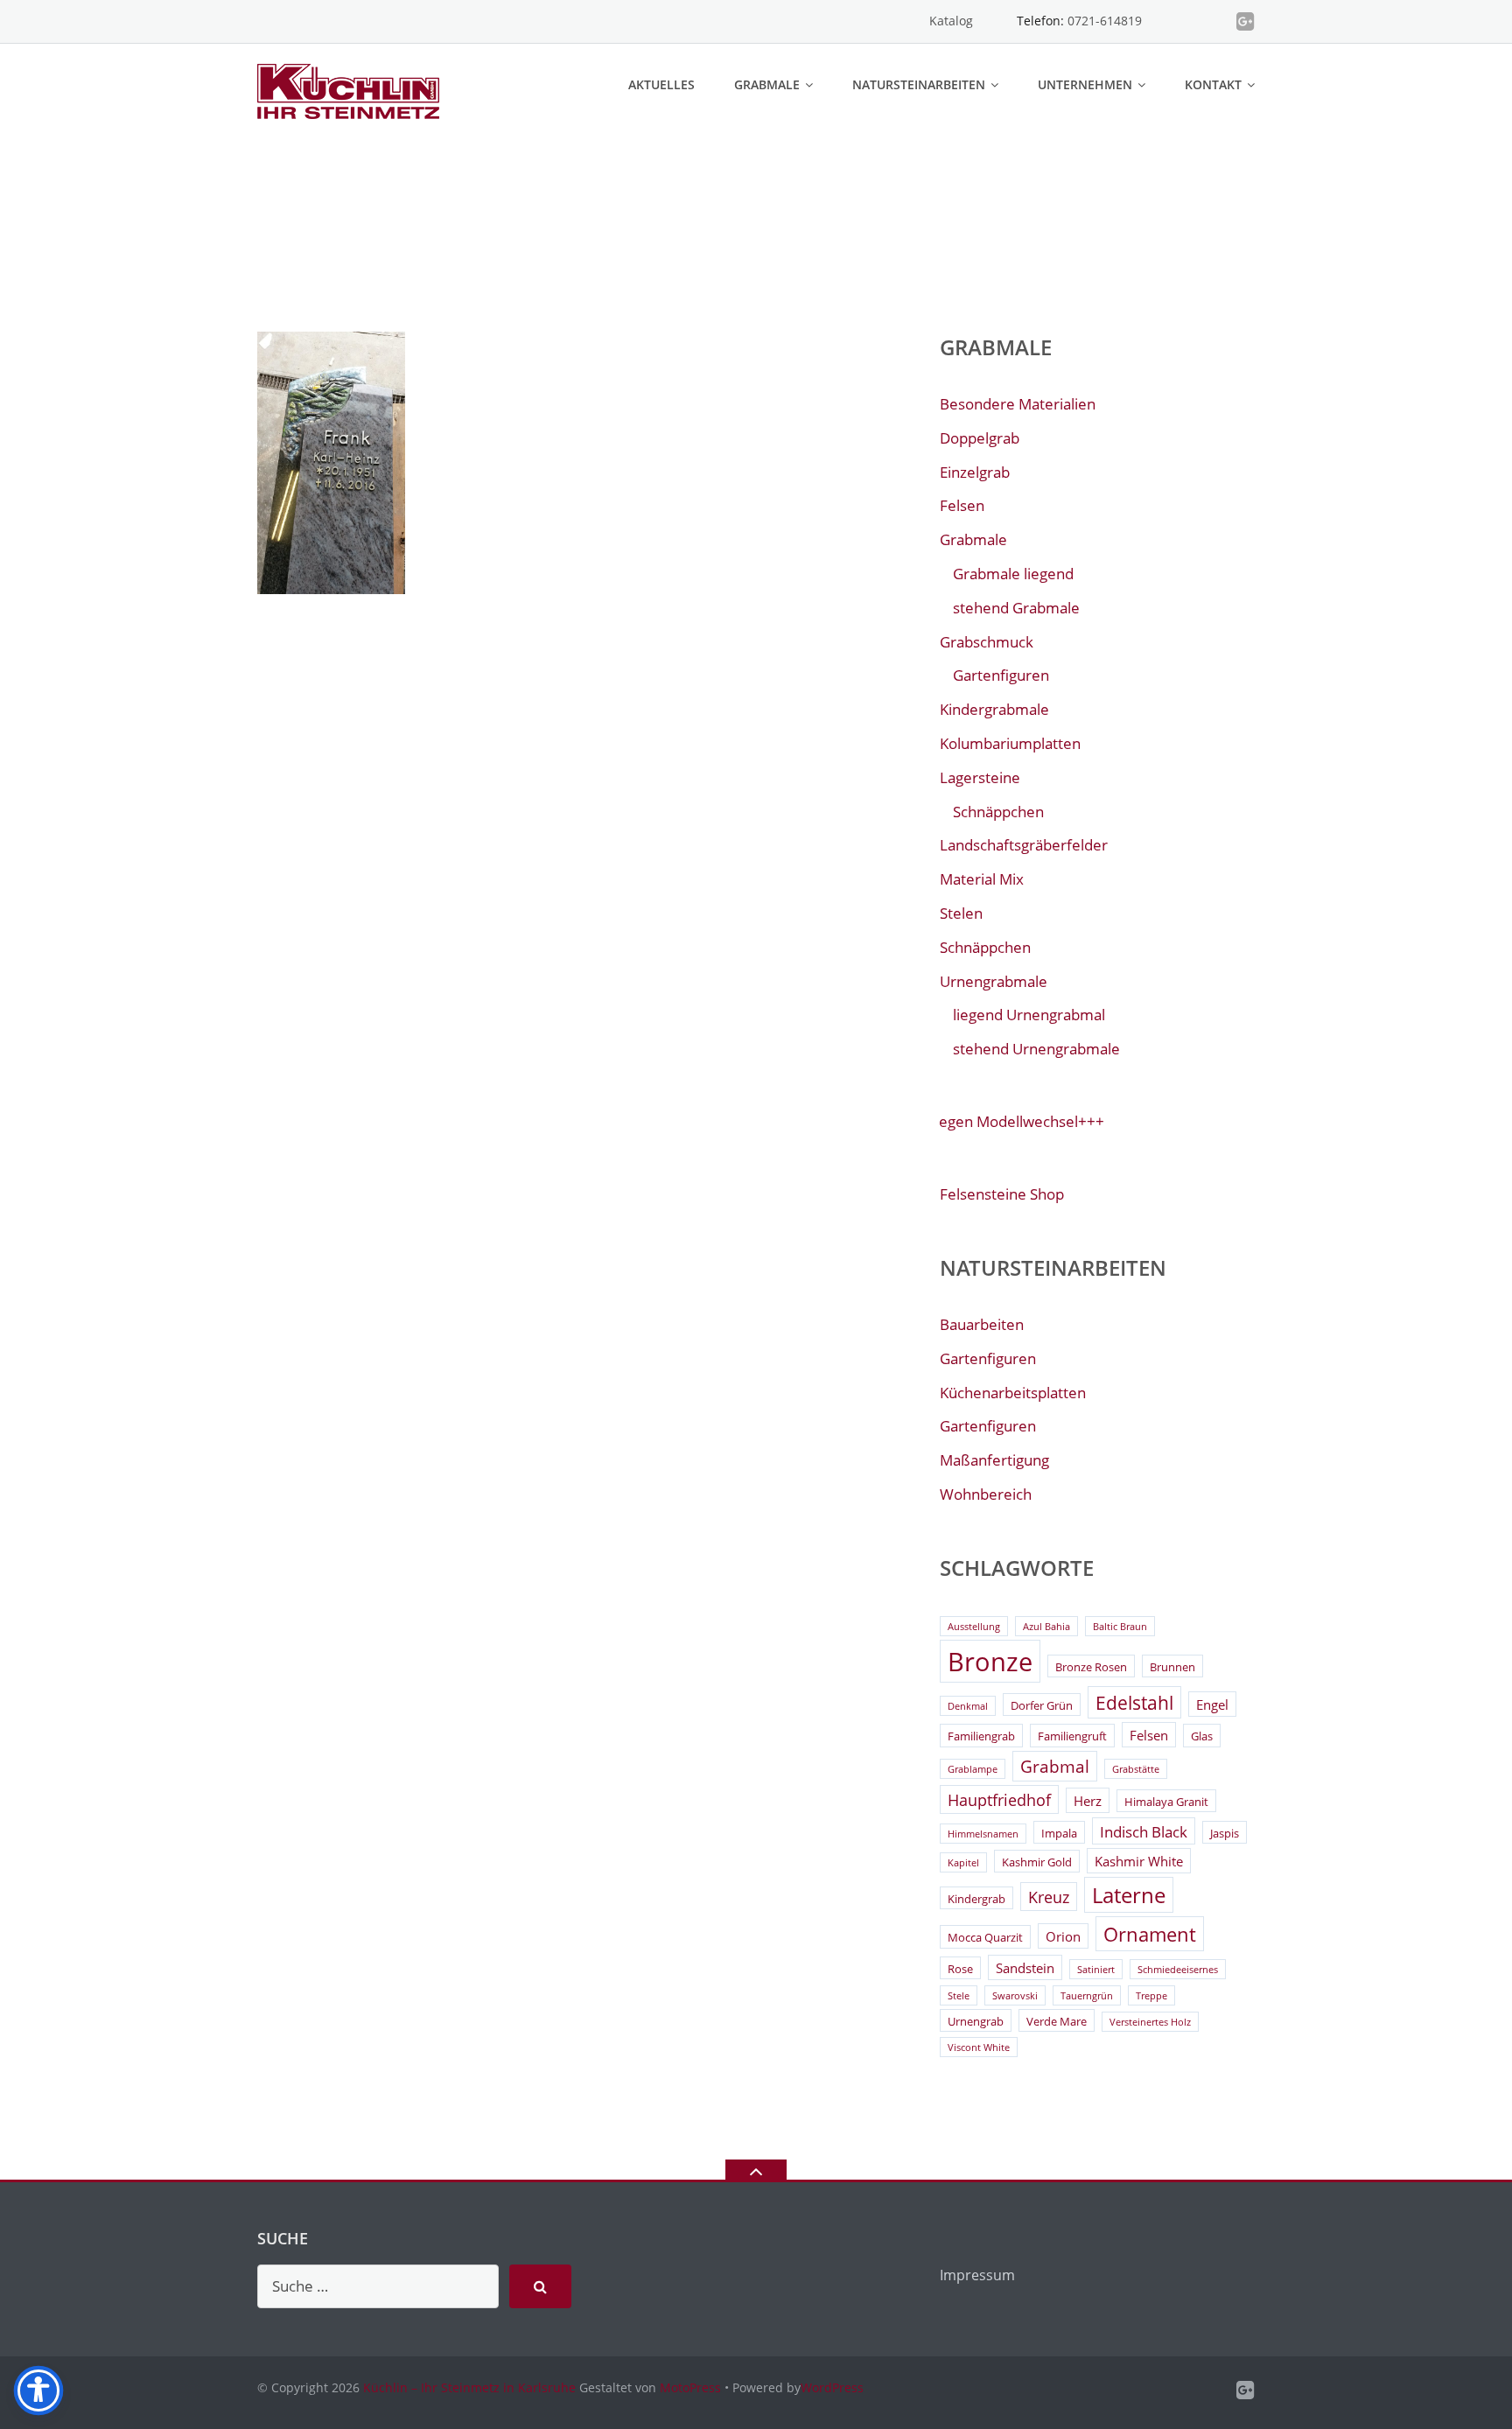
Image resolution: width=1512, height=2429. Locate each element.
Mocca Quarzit (985, 1937)
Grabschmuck (987, 642)
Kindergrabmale (994, 709)
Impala (1059, 1833)
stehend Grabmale (1016, 608)
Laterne (1129, 1895)
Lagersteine (980, 777)
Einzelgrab (975, 472)
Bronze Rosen (1091, 1667)
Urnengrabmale (994, 981)
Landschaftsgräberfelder (1024, 845)
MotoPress (690, 2387)
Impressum (977, 2275)
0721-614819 (1105, 21)
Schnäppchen (998, 812)
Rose (960, 1969)
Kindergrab (976, 1899)
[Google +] (1246, 21)
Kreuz (1049, 1897)
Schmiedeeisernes (1178, 1970)
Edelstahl (1134, 1703)
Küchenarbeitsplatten (1013, 1393)
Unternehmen (1085, 84)
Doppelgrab (980, 438)
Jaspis (1225, 1833)
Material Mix (982, 879)
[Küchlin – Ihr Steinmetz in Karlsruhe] (351, 90)
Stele (959, 1996)
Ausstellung (974, 1627)
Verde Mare (1057, 2021)
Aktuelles (661, 84)
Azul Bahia (1046, 1627)
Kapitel (963, 1863)
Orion (1063, 1936)
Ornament (1150, 1934)
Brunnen (1172, 1667)
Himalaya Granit (1166, 1802)
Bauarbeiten (982, 1324)
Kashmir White (1139, 1861)
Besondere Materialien (1018, 404)
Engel (1212, 1704)
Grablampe (973, 1769)
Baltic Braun (1120, 1627)
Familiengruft (1072, 1736)
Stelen (961, 913)
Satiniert (1096, 1970)
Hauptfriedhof (999, 1800)
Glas (1202, 1736)
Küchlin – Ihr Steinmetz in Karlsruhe (469, 2387)
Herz (1088, 1801)
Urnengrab (976, 2021)
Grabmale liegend (1013, 574)
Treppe (1151, 1996)
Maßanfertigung (994, 1460)
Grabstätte (1136, 1769)
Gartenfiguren (1001, 675)
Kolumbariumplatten (1010, 743)
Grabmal (1055, 1767)
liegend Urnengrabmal (1029, 1015)
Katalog (951, 21)
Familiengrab (981, 1736)
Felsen (962, 505)
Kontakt (1213, 84)
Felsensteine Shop (1002, 1194)
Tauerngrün (1087, 1996)
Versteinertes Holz (1150, 2022)
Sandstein (1025, 1968)
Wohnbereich (986, 1494)
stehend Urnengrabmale (1036, 1049)
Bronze (990, 1662)
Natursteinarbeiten (919, 84)
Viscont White (979, 2047)
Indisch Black (1144, 1832)
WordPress (832, 2387)
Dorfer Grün (1042, 1705)
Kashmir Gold (1037, 1862)
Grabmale (767, 84)
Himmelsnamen (983, 1834)
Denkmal (968, 1706)
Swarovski (1015, 1996)
